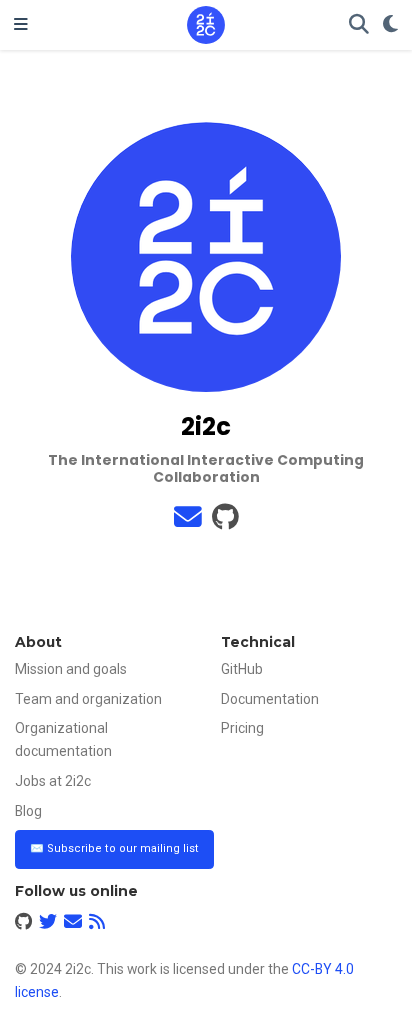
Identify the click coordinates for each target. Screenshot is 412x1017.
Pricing (242, 728)
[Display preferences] (390, 25)
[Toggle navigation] (21, 25)
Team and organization (88, 699)
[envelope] (188, 522)
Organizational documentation (63, 739)
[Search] (359, 25)
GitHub (242, 669)
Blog (28, 811)
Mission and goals (71, 669)
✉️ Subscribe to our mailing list (114, 848)
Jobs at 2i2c (53, 781)
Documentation (270, 699)
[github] (225, 522)
